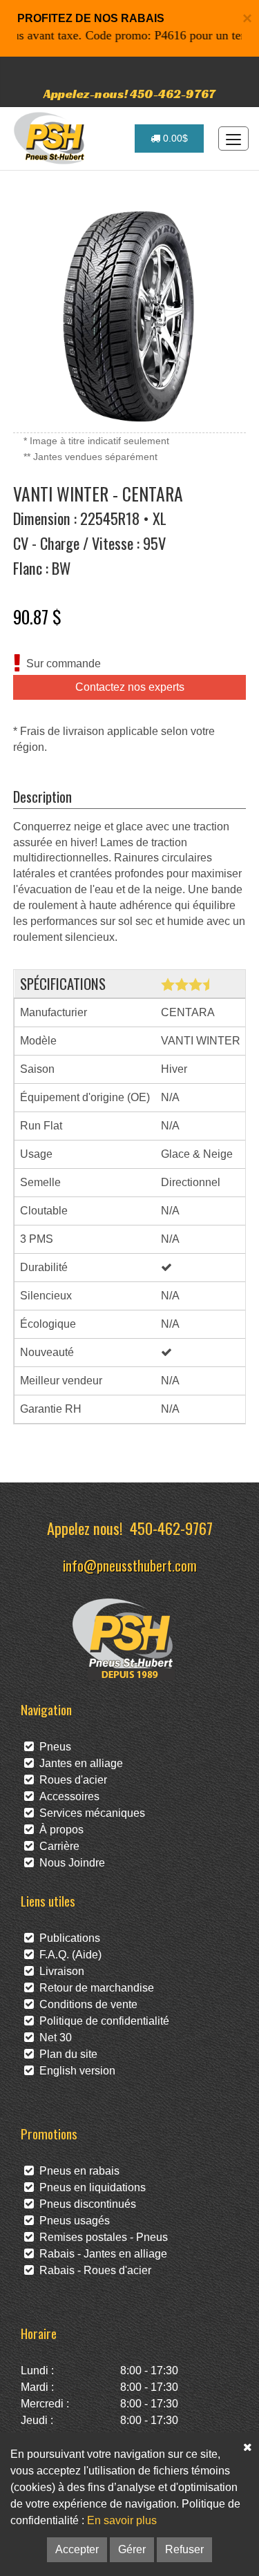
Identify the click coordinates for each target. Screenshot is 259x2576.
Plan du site (66, 2054)
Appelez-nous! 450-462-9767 (129, 94)
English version (75, 2071)
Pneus (52, 1747)
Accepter (77, 2549)
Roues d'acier (70, 1780)
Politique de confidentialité (102, 2021)
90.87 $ (37, 616)
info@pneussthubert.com (130, 1565)
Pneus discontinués (85, 2204)
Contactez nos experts (130, 687)
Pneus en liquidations (90, 2187)
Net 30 (53, 2038)
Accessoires (67, 1796)
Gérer (132, 2549)
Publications (67, 1938)
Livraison (59, 1971)
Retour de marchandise (94, 1988)
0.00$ (174, 138)
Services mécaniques (89, 1813)
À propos (59, 1830)
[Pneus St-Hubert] (51, 138)
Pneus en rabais (77, 2171)
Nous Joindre (69, 1863)
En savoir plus (122, 2520)
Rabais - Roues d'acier (93, 2270)
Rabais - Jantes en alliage (100, 2254)
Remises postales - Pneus (101, 2237)
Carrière (57, 1846)
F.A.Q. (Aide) (68, 1955)
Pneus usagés (72, 2221)
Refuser (184, 2549)
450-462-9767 (171, 1528)
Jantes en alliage (78, 1763)
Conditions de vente (86, 2004)
